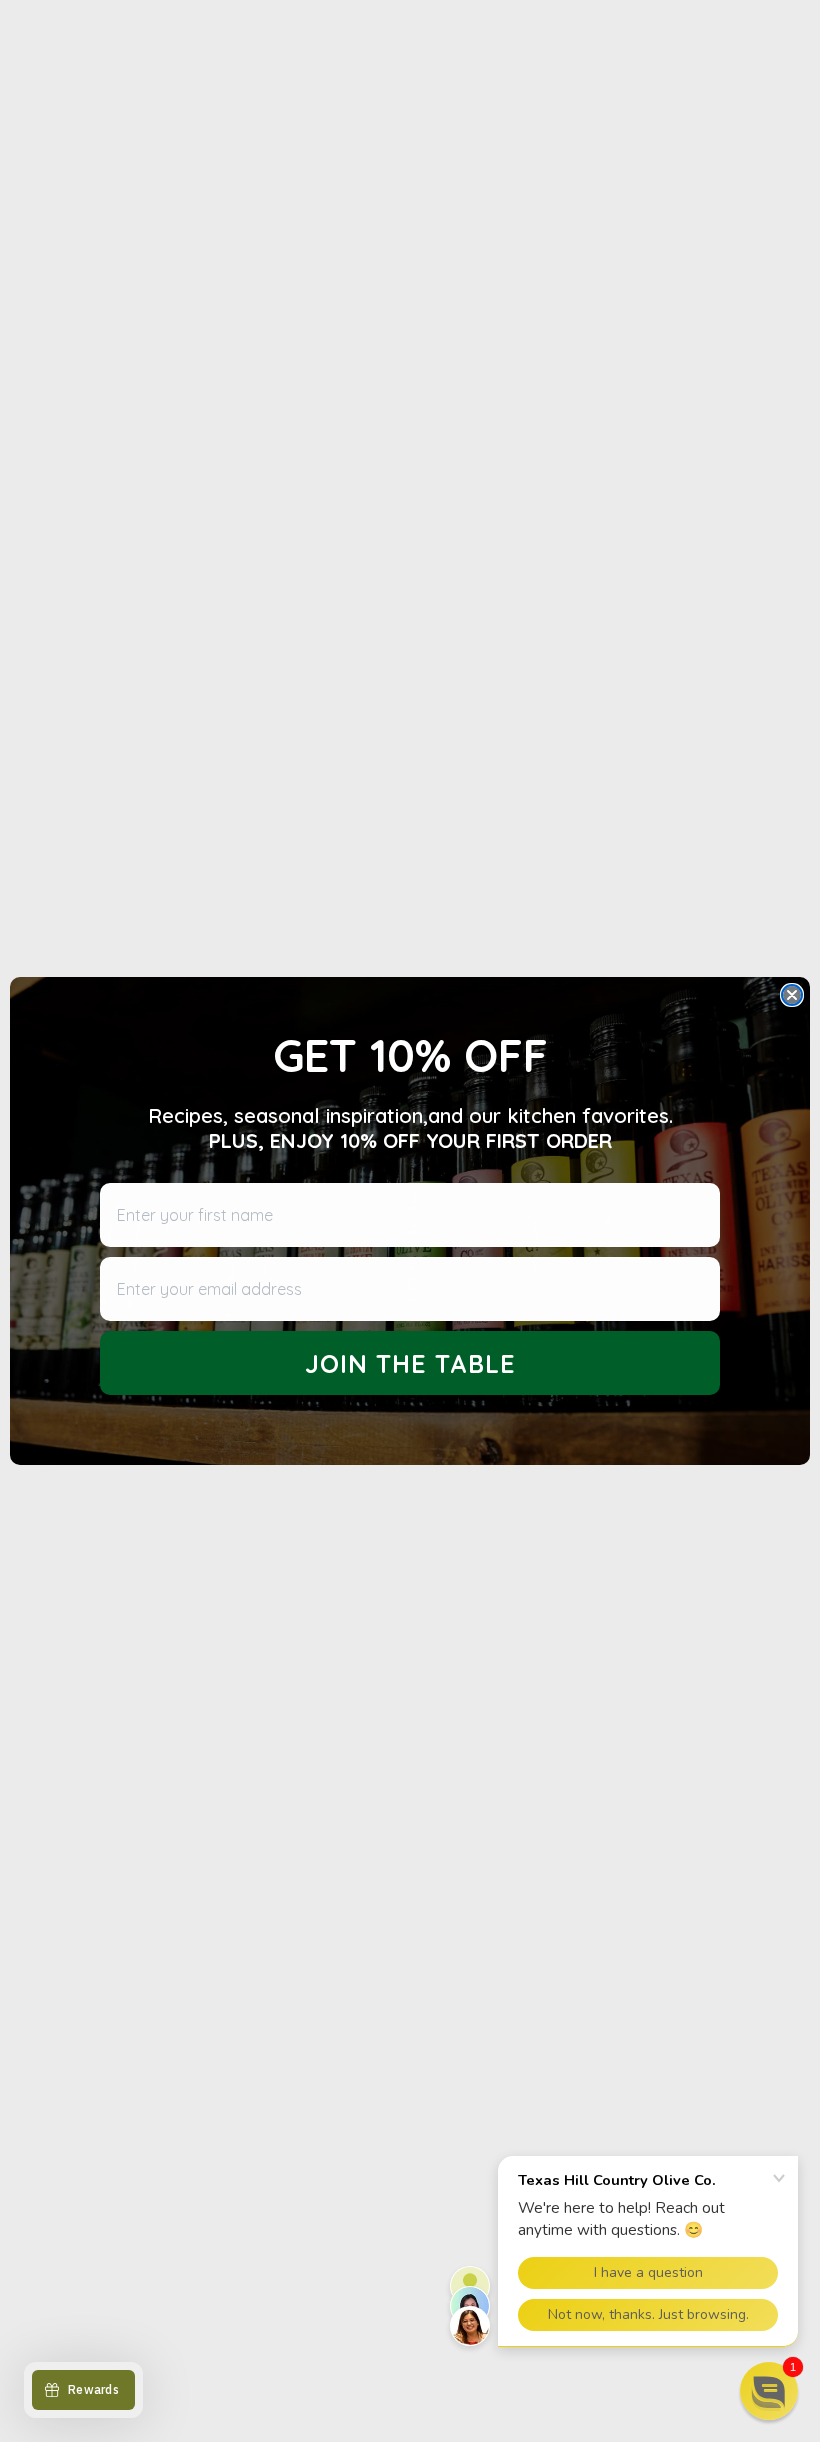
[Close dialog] (792, 995)
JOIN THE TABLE (410, 1363)
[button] (769, 2391)
